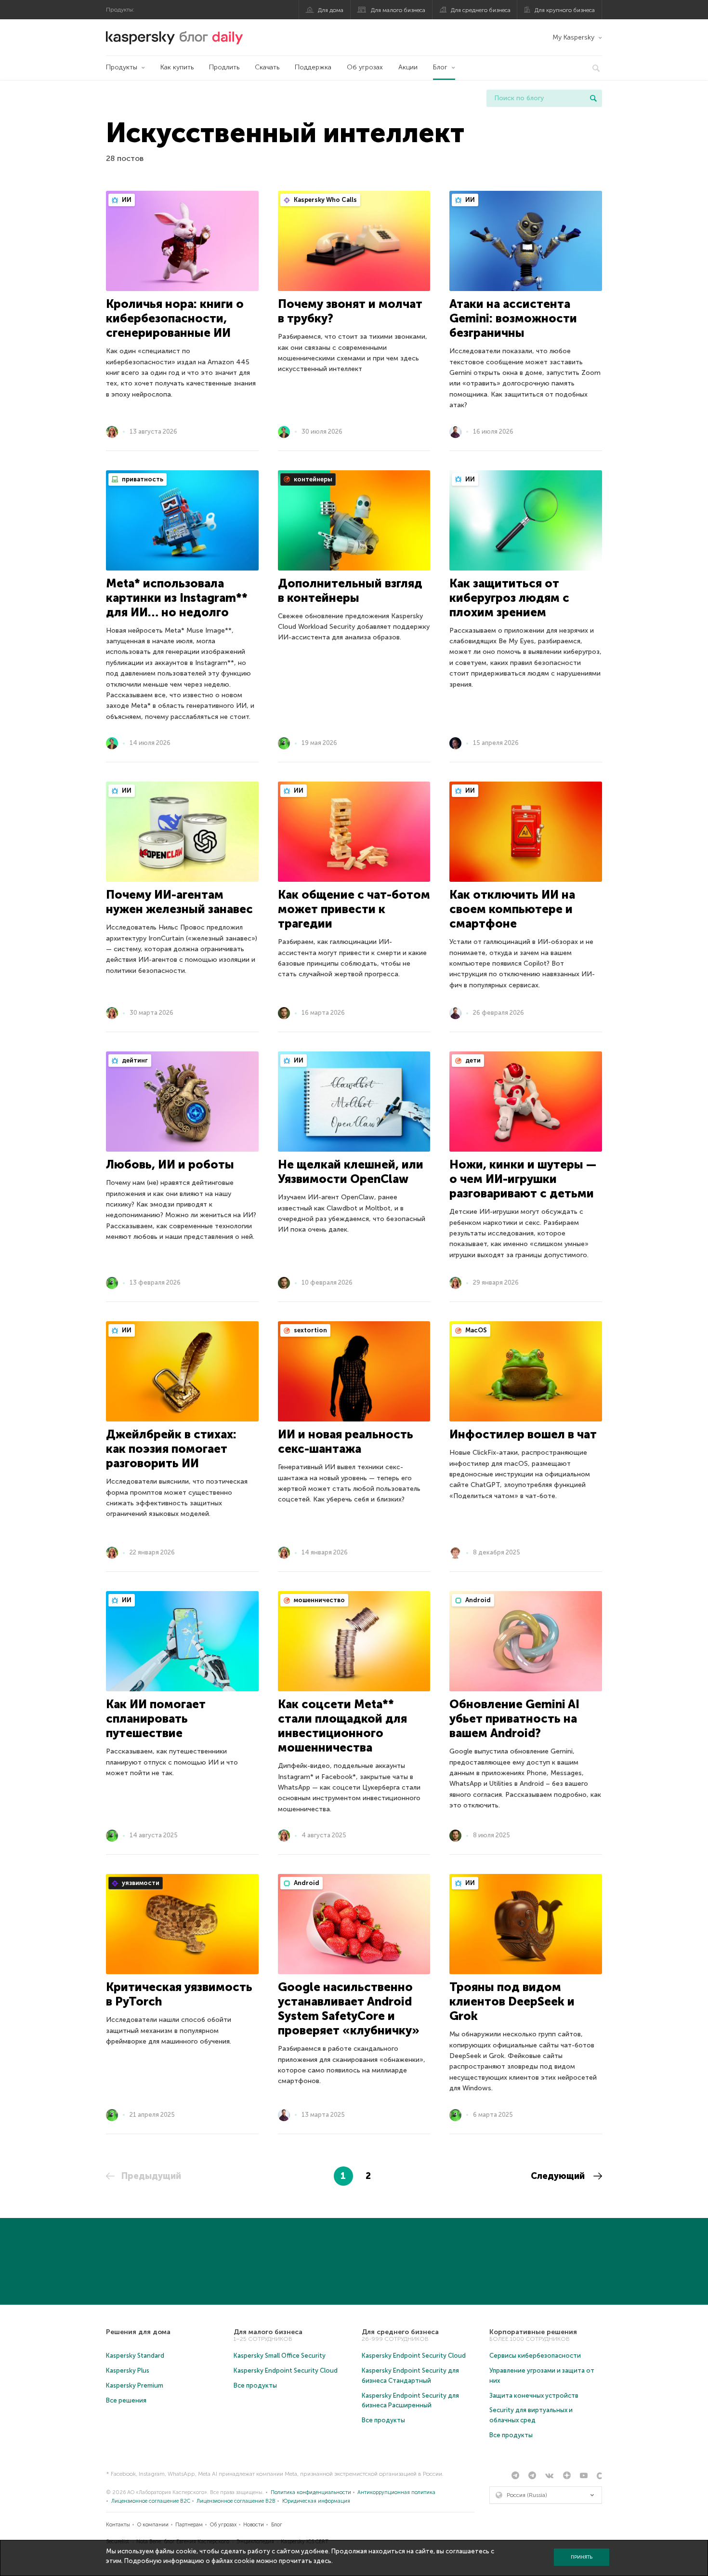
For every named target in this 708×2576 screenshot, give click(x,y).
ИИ (126, 200)
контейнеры (312, 479)
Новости (254, 2525)
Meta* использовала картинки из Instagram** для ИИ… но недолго (177, 598)
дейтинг (134, 1060)
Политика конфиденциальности (311, 2492)
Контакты (118, 2525)
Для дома (331, 10)
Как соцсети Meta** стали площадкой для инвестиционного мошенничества (342, 1726)
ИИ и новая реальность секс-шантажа (346, 1441)
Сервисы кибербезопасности (535, 2356)
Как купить (177, 67)
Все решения (126, 2400)
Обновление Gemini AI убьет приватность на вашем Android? (514, 1719)
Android (477, 1600)
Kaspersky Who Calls (325, 200)
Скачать (267, 67)
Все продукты (255, 2385)
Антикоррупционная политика (396, 2492)
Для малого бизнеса (398, 10)
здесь (322, 2561)
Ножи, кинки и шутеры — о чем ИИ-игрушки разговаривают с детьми (523, 1179)
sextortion (310, 1330)
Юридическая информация (316, 2501)
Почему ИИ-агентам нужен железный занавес (179, 902)
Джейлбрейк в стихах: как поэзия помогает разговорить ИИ (171, 1449)
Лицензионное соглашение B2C (151, 2501)
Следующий (559, 2176)
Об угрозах (365, 67)
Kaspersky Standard (135, 2356)
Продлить (224, 67)
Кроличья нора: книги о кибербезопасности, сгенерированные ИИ (175, 318)
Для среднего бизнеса (481, 10)
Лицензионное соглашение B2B (236, 2501)
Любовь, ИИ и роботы (170, 1164)
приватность (142, 479)
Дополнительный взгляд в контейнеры (350, 591)
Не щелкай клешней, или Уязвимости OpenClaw (351, 1172)
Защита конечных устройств (534, 2396)
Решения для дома (138, 2332)
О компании (153, 2525)
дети (472, 1060)
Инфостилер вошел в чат (523, 1434)
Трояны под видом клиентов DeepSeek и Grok (512, 2001)
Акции (408, 67)
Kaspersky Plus (128, 2370)
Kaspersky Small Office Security (280, 2356)
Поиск (593, 98)
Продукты (122, 67)
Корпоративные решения (533, 2332)
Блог (440, 67)
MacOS (475, 1330)
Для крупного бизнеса (565, 10)
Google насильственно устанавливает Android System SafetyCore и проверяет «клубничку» (349, 2009)
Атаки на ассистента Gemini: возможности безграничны (513, 318)
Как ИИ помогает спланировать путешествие (156, 1719)
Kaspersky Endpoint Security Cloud (286, 2370)
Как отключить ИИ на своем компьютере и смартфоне (512, 909)
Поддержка (313, 67)
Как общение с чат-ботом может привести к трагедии (354, 909)
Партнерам (189, 2525)
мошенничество (319, 1600)
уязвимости (140, 1883)
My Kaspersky (573, 37)
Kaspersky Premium (135, 2385)
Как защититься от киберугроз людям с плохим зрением (509, 598)
